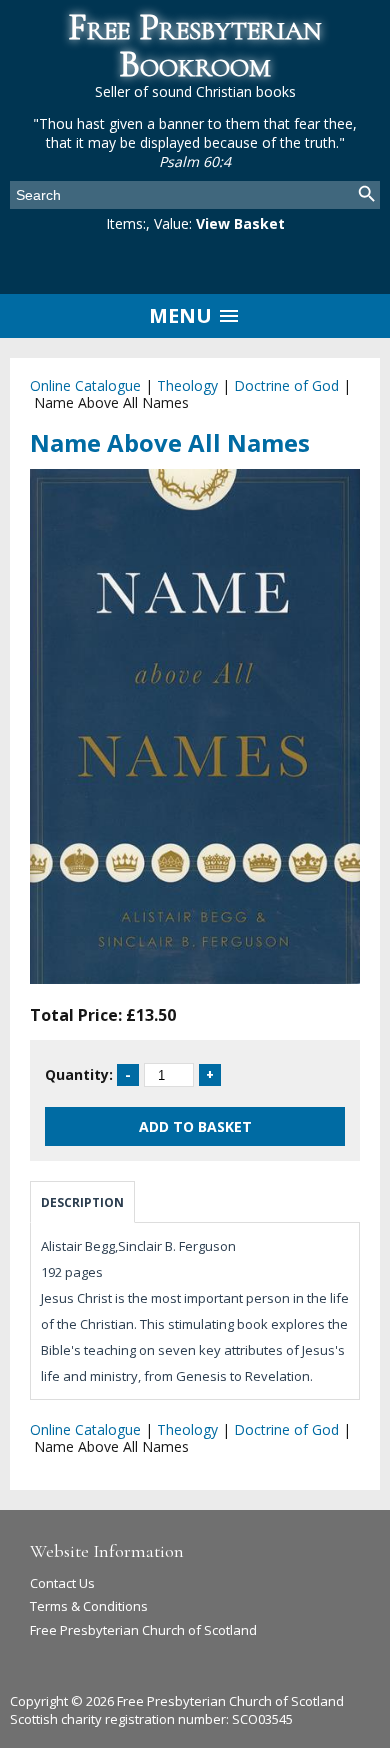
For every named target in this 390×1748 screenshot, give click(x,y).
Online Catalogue (85, 385)
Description (82, 1202)
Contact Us (62, 1583)
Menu (183, 315)
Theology (187, 385)
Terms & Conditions (89, 1606)
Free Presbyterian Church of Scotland (143, 1630)
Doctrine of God (286, 385)
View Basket (240, 223)
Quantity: (79, 1074)
